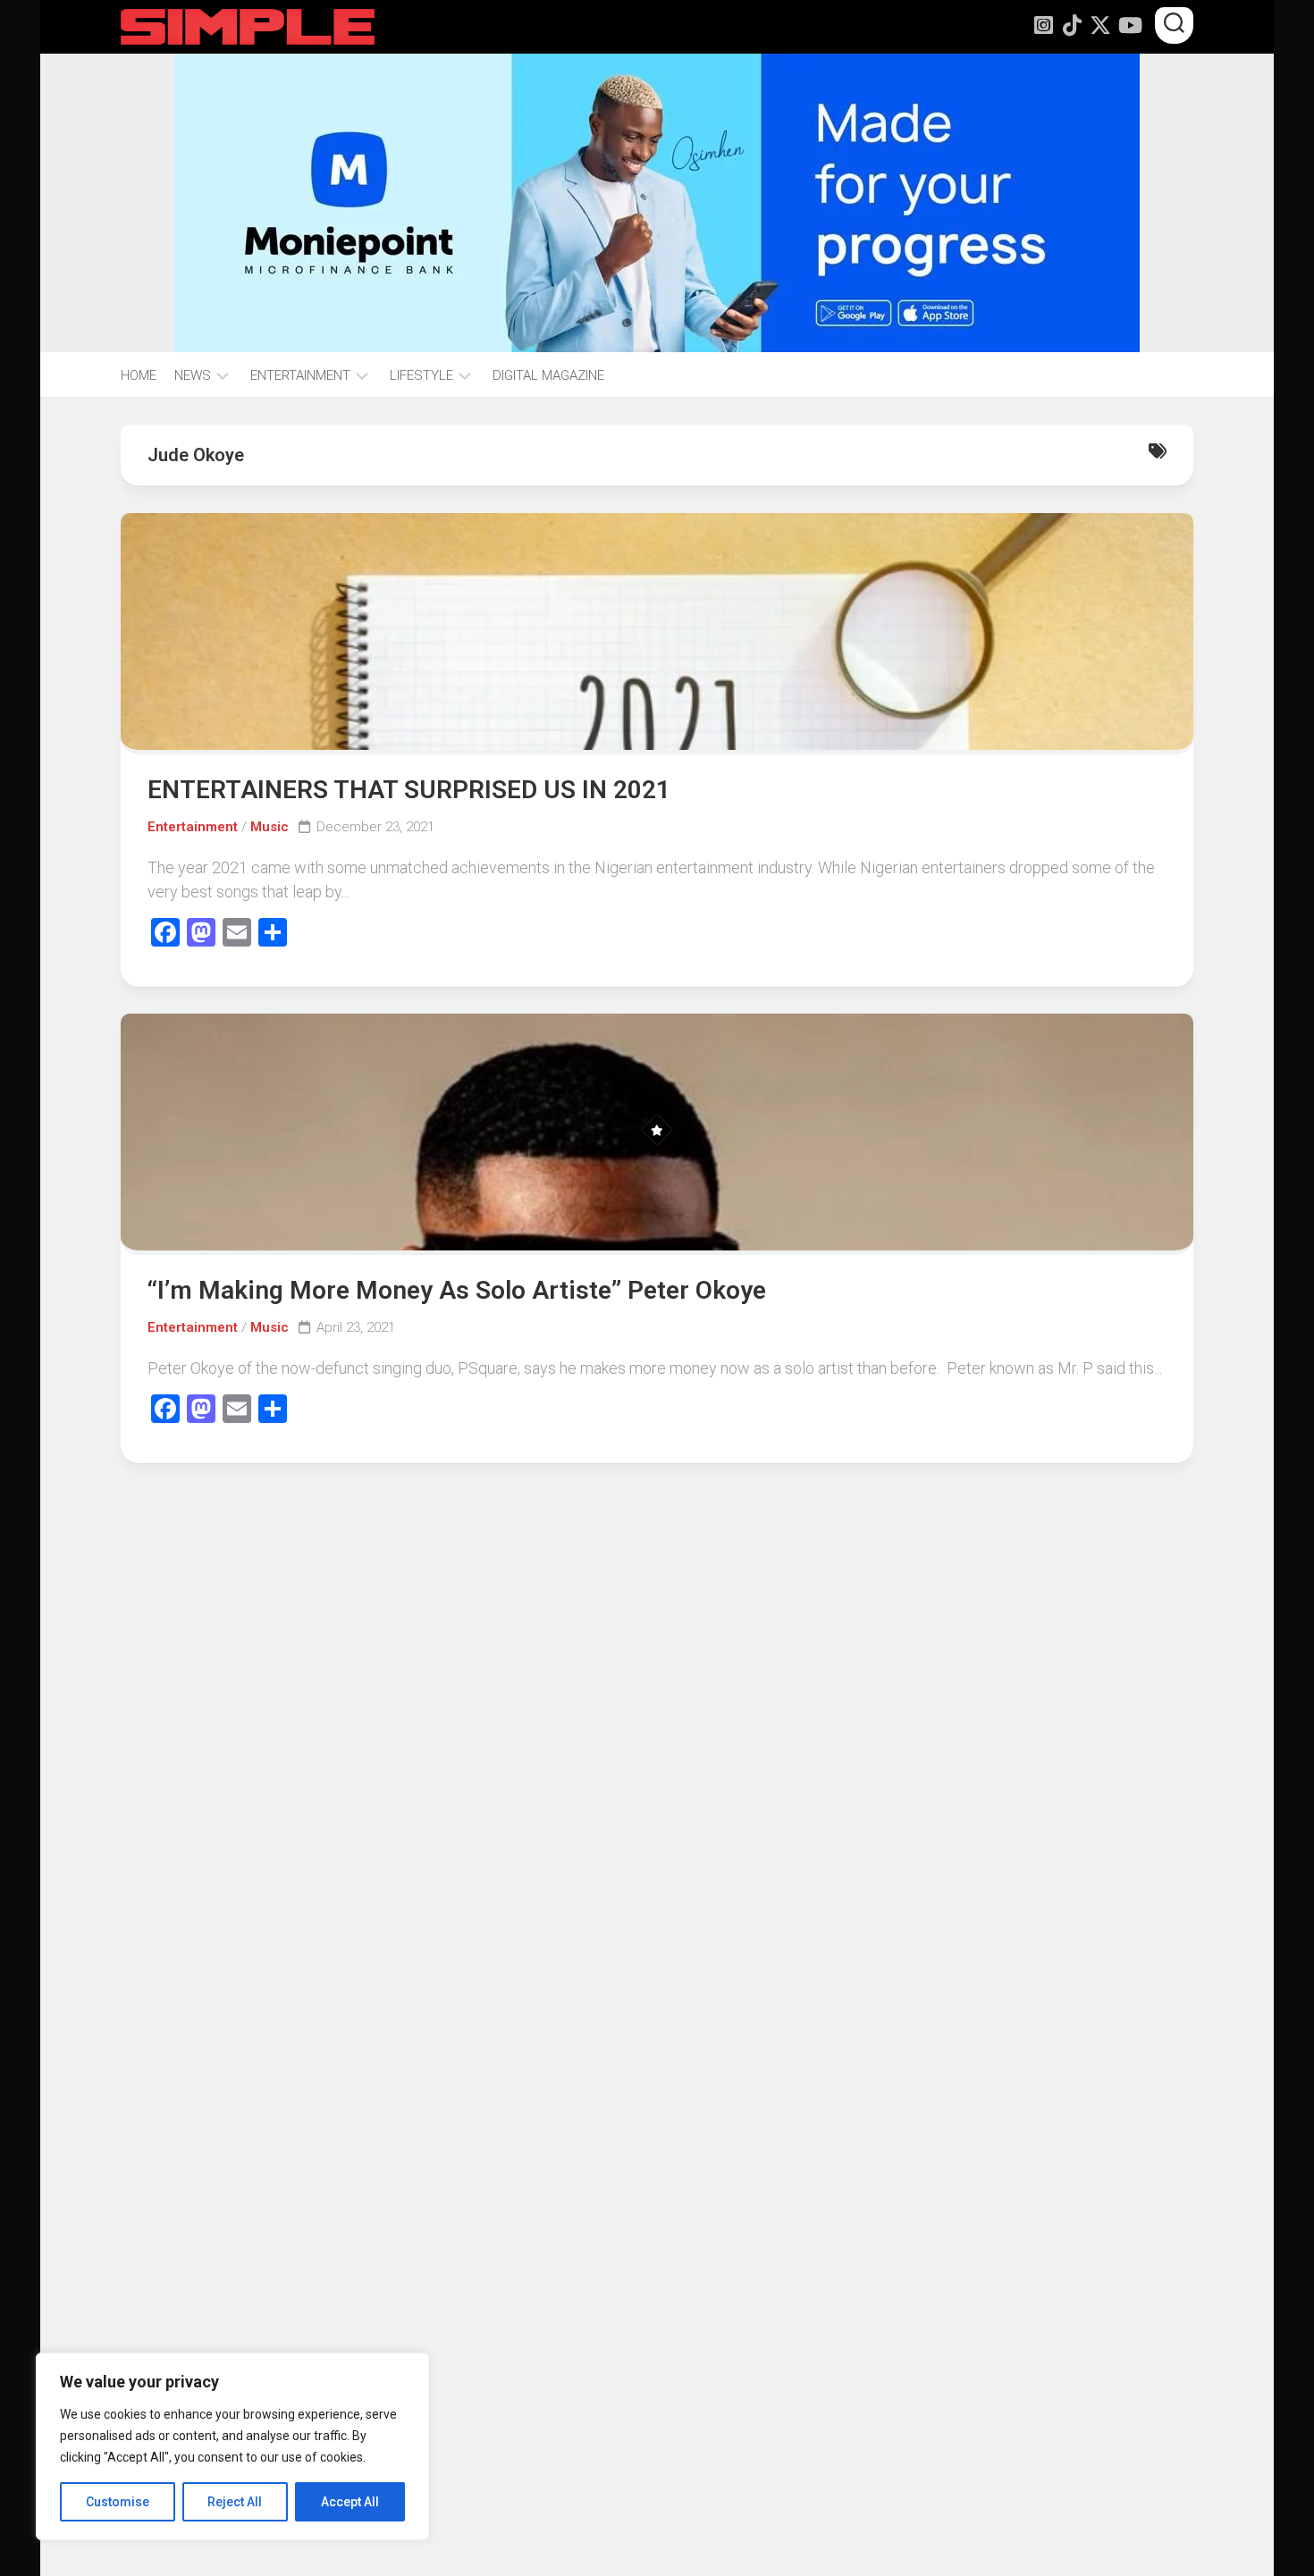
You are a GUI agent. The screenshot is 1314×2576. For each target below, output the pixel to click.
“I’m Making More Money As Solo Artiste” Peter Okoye (457, 1290)
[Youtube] (1129, 25)
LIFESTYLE (421, 375)
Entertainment (193, 827)
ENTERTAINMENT (300, 375)
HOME (139, 375)
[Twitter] (1100, 25)
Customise (118, 2502)
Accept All (350, 2502)
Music (270, 827)
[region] (232, 2446)
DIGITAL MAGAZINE (548, 375)
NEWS (193, 375)
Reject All (235, 2502)
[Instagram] (1043, 25)
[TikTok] (1072, 25)
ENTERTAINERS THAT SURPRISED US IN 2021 (409, 790)
